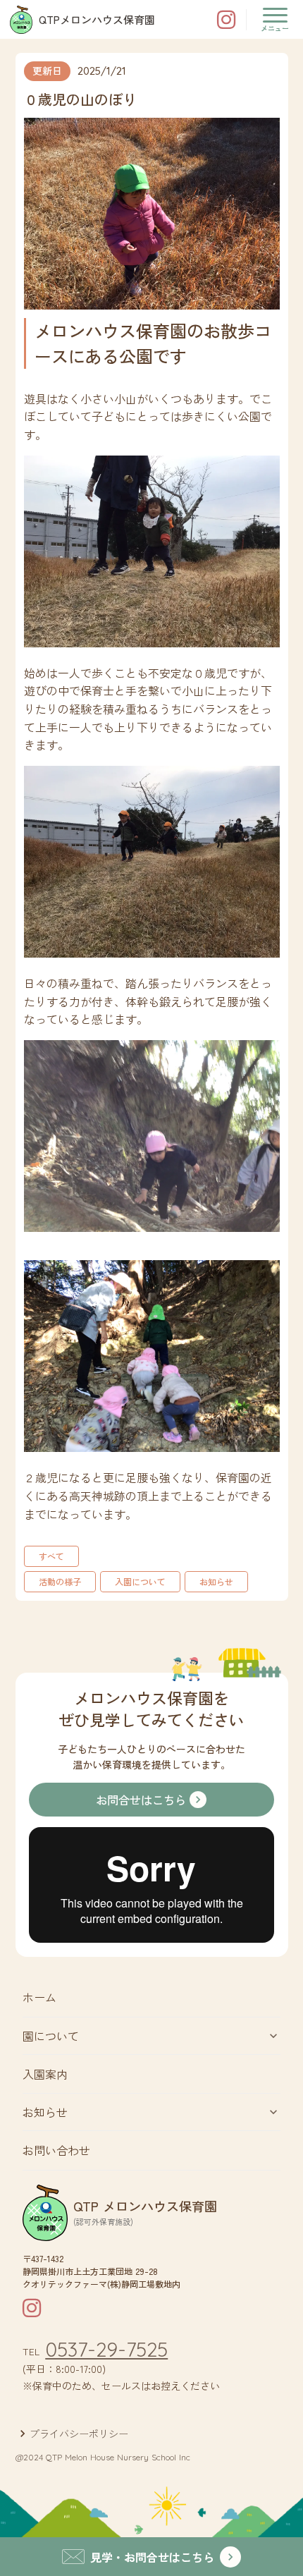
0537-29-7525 (106, 2350)
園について (51, 2036)
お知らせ (45, 2112)
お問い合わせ (56, 2150)
